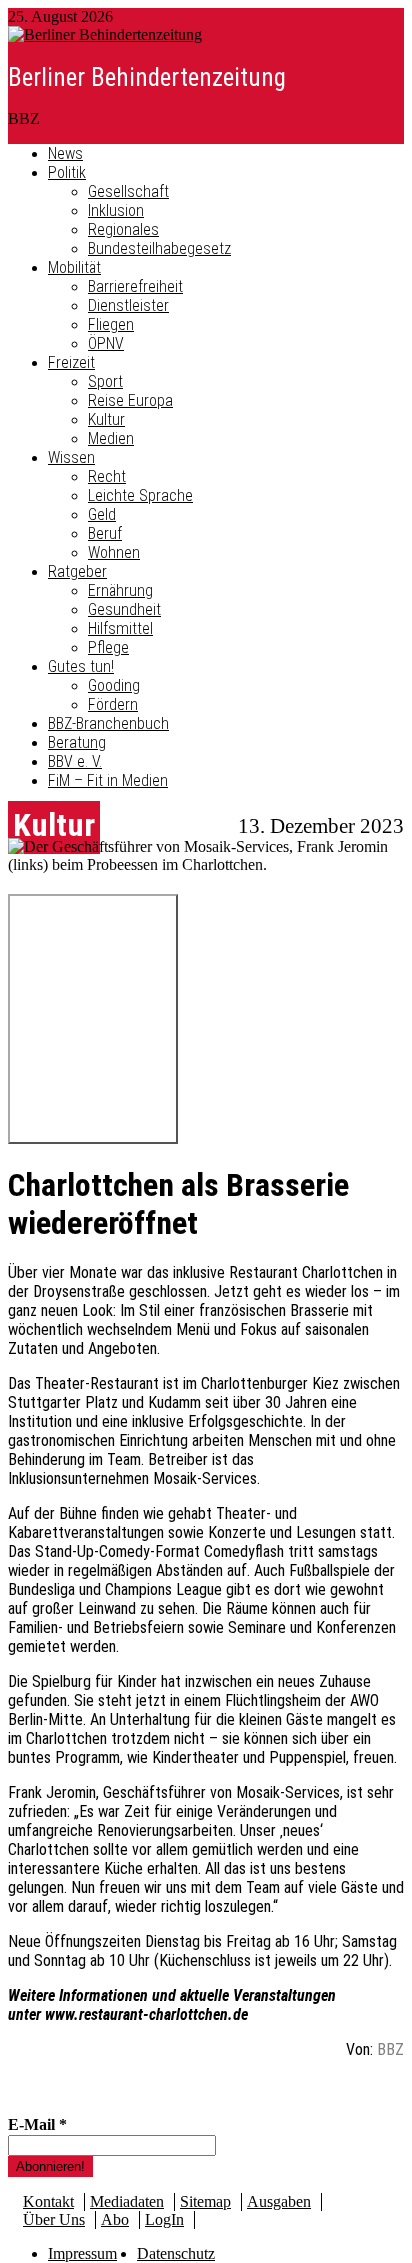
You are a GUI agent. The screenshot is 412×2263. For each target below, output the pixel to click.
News (65, 153)
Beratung (77, 742)
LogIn (164, 2219)
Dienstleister (128, 305)
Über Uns (54, 2219)
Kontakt (48, 2201)
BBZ (390, 2049)
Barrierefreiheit (135, 286)
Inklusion (116, 210)
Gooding (114, 685)
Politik (67, 172)
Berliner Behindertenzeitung (147, 77)
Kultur (106, 419)
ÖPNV (106, 343)
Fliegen (111, 324)
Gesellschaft (128, 191)
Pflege (108, 647)
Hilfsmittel (120, 628)
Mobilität (74, 267)
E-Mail (37, 2124)
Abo (115, 2219)
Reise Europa (130, 400)
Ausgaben (279, 2201)
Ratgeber (77, 571)
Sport (105, 381)
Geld (102, 514)
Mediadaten (127, 2201)
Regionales (123, 229)
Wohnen (114, 552)
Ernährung (120, 590)
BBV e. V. (75, 761)
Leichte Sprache (140, 495)
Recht (107, 476)
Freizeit (71, 362)
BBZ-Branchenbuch (108, 723)
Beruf (105, 533)
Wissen (71, 457)
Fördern (113, 704)
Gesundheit (124, 609)
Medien (111, 438)
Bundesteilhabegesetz (159, 248)
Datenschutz (176, 2253)
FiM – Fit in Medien (108, 780)
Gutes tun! (81, 666)
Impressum (82, 2253)
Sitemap (205, 2201)
